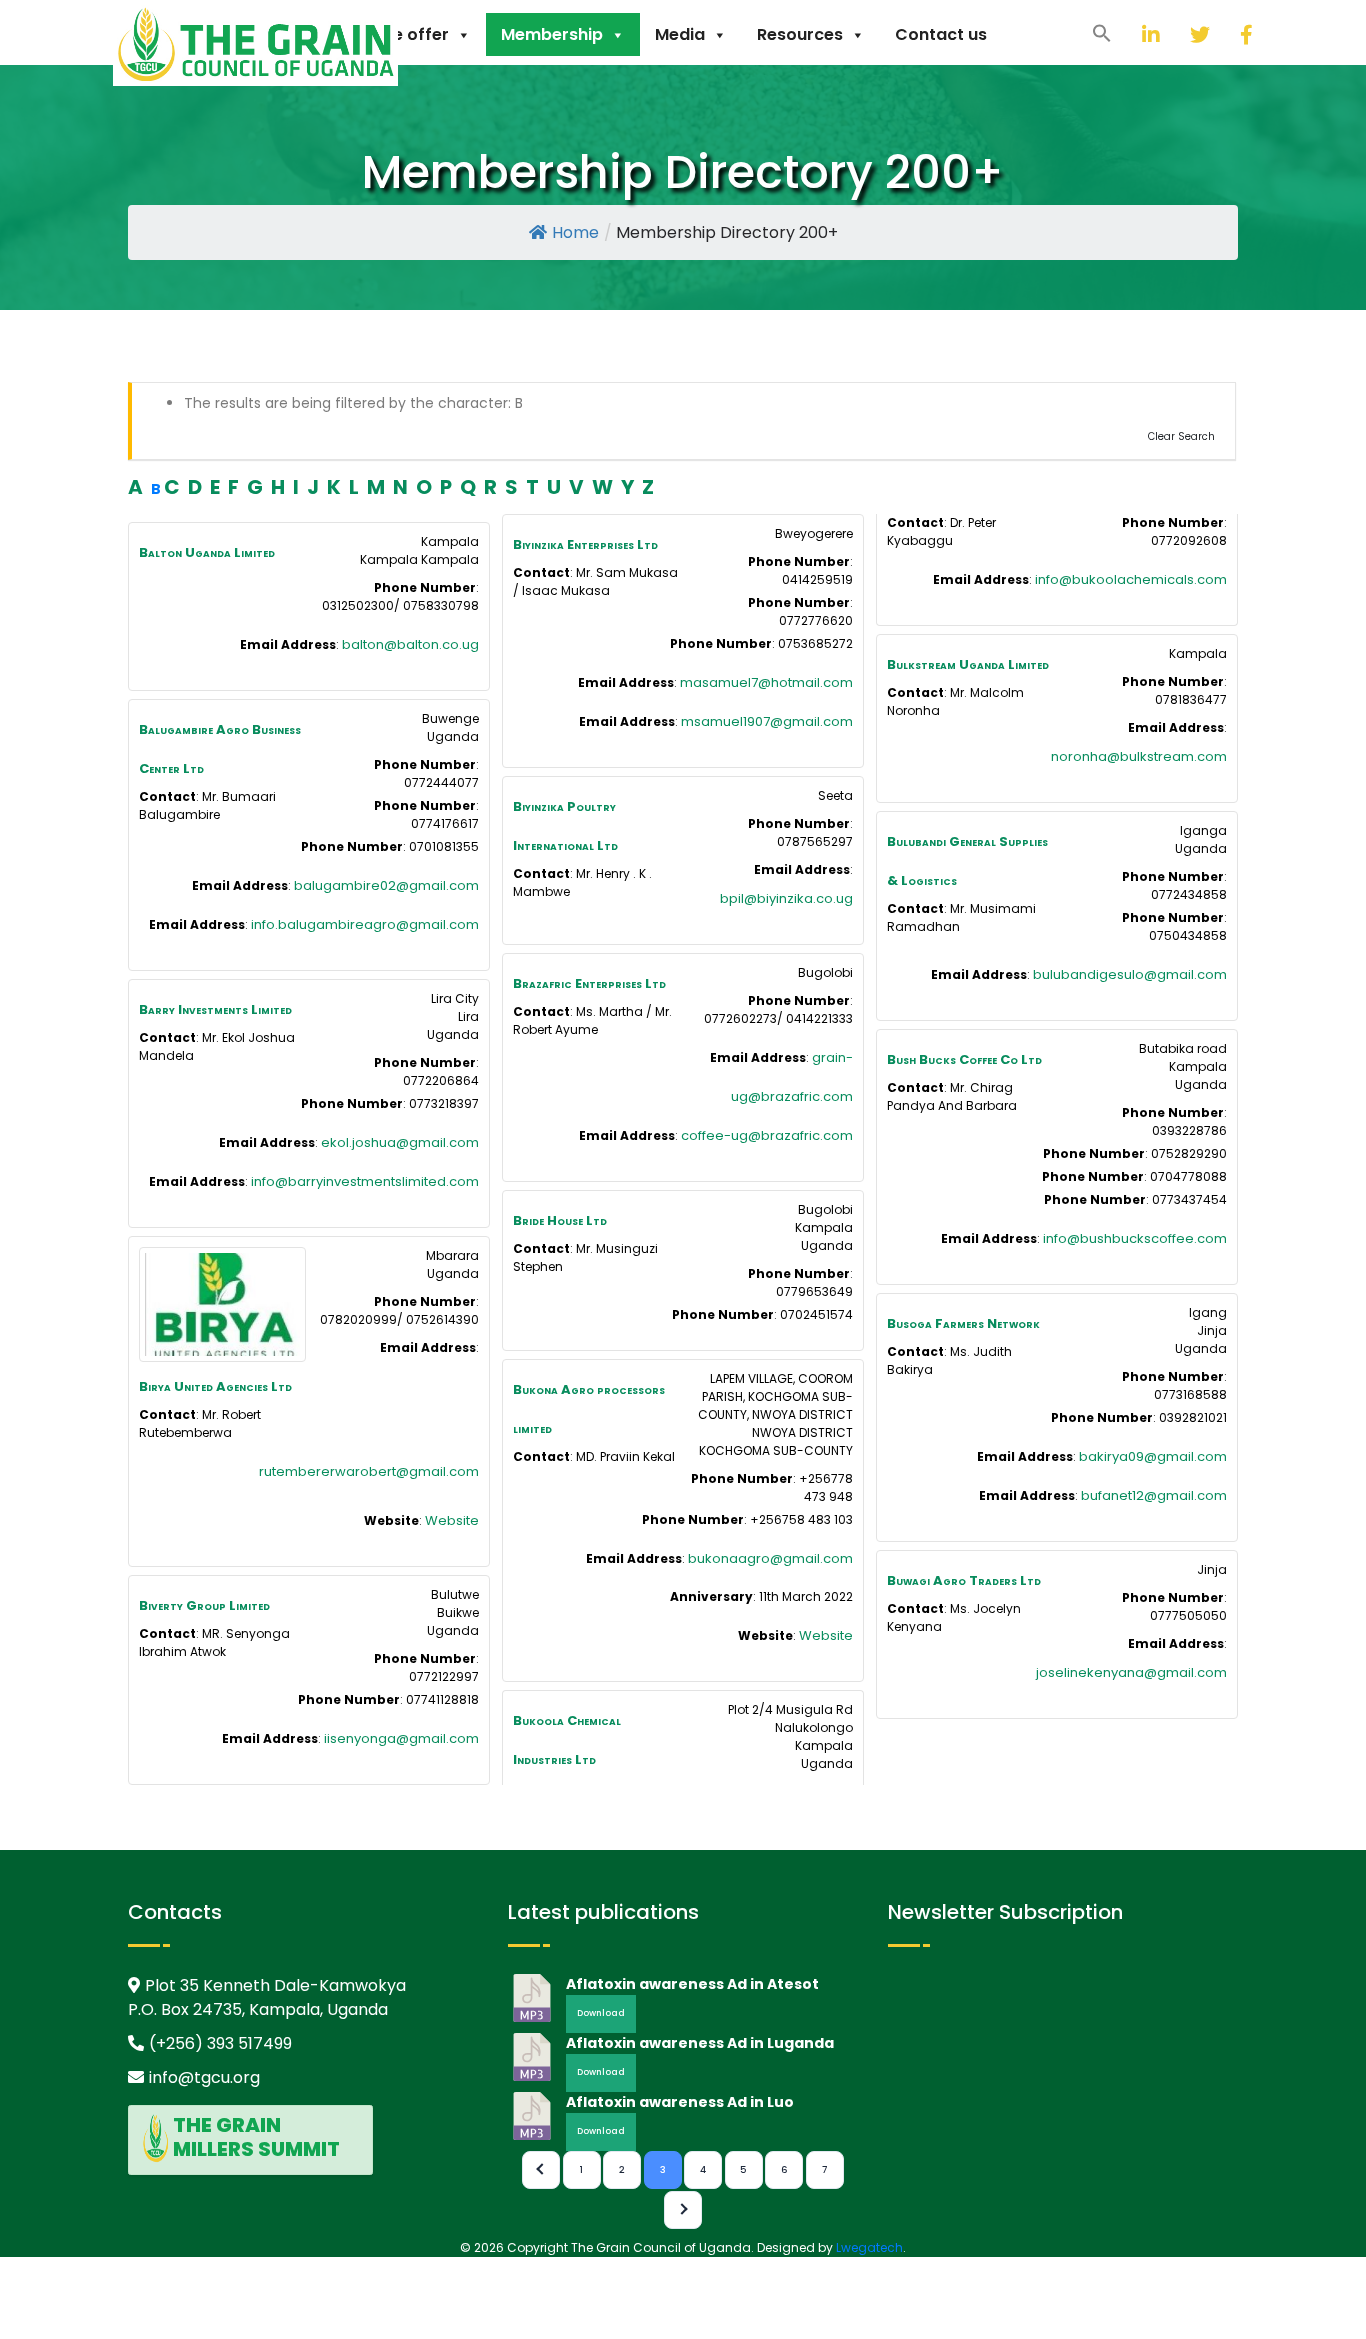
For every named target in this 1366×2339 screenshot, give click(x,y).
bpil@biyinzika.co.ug (786, 898)
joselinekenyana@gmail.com (1131, 1672)
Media (680, 34)
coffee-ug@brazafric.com (767, 1135)
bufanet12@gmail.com (1154, 1495)
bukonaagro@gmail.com (770, 1558)
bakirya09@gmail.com (1153, 1456)
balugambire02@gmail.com (386, 885)
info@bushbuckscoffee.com (1135, 1238)
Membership (552, 34)
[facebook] (1225, 34)
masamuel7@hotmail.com (766, 682)
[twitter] (1175, 34)
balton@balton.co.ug (410, 644)
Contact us (941, 34)
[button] (1102, 32)
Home (575, 232)
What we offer (390, 34)
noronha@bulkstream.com (1139, 756)
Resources (800, 34)
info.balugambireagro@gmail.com (365, 924)
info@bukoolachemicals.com (1131, 579)
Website (452, 1520)
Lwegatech (869, 2247)
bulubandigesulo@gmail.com (1130, 974)
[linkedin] (1127, 34)
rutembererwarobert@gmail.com (369, 1471)
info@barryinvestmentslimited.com (365, 1181)
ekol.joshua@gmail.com (400, 1142)
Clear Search (1181, 436)
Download (601, 2013)
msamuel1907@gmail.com (767, 721)
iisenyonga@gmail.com (401, 1738)
